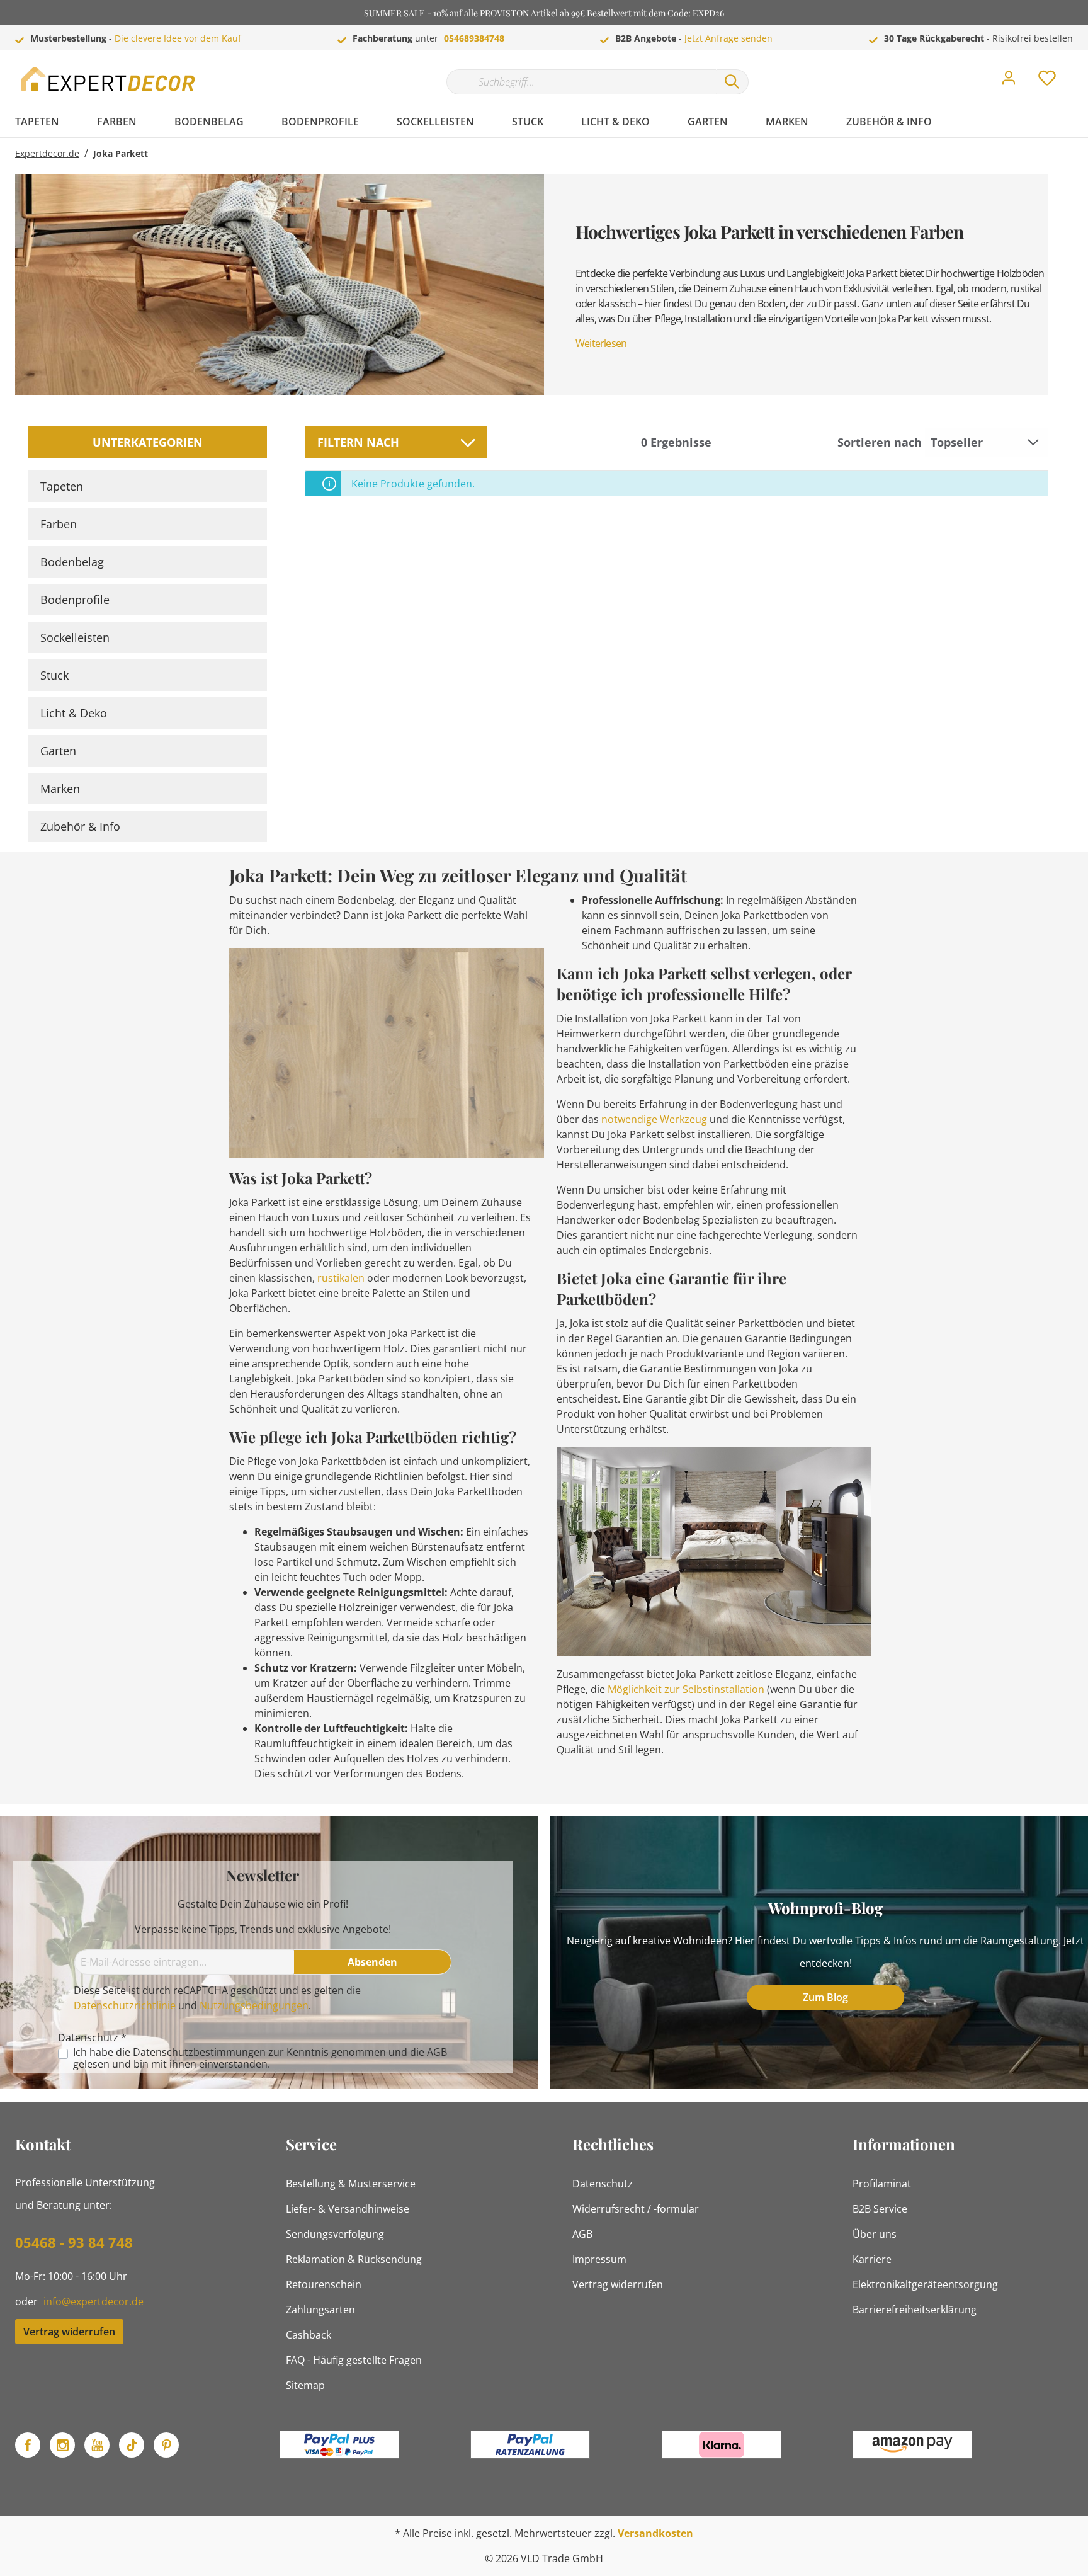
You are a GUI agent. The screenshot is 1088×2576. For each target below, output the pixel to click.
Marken (60, 789)
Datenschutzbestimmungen (199, 2052)
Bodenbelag (72, 562)
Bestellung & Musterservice (351, 2184)
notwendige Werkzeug (654, 1119)
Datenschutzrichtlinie (125, 2005)
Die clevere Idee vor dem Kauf (178, 38)
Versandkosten (655, 2533)
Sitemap (305, 2385)
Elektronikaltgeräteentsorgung (925, 2284)
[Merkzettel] (1047, 81)
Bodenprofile (75, 600)
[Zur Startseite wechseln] (110, 79)
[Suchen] (732, 82)
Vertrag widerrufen (69, 2332)
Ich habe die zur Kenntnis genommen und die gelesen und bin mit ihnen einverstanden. (260, 2058)
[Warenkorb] (1078, 69)
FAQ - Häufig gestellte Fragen (354, 2360)
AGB (437, 2052)
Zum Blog (825, 1997)
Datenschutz (603, 2184)
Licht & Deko (74, 713)
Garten (58, 751)
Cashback (309, 2335)
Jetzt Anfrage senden (728, 38)
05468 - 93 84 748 (74, 2242)
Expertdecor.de (47, 153)
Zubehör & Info (80, 826)
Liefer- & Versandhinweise (348, 2209)
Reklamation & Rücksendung (354, 2259)
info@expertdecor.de (93, 2301)
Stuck (54, 675)
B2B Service (880, 2209)
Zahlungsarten (320, 2310)
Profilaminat (882, 2184)
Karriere (872, 2259)
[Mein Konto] (1009, 81)
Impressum (599, 2259)
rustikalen (341, 1278)
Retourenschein (324, 2284)
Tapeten (62, 486)
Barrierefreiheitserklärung (915, 2310)
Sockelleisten (75, 637)
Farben (59, 524)
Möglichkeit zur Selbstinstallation (686, 1689)
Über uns (875, 2234)
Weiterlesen (601, 343)
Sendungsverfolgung (335, 2234)
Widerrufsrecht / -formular (636, 2209)
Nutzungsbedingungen (254, 2005)
